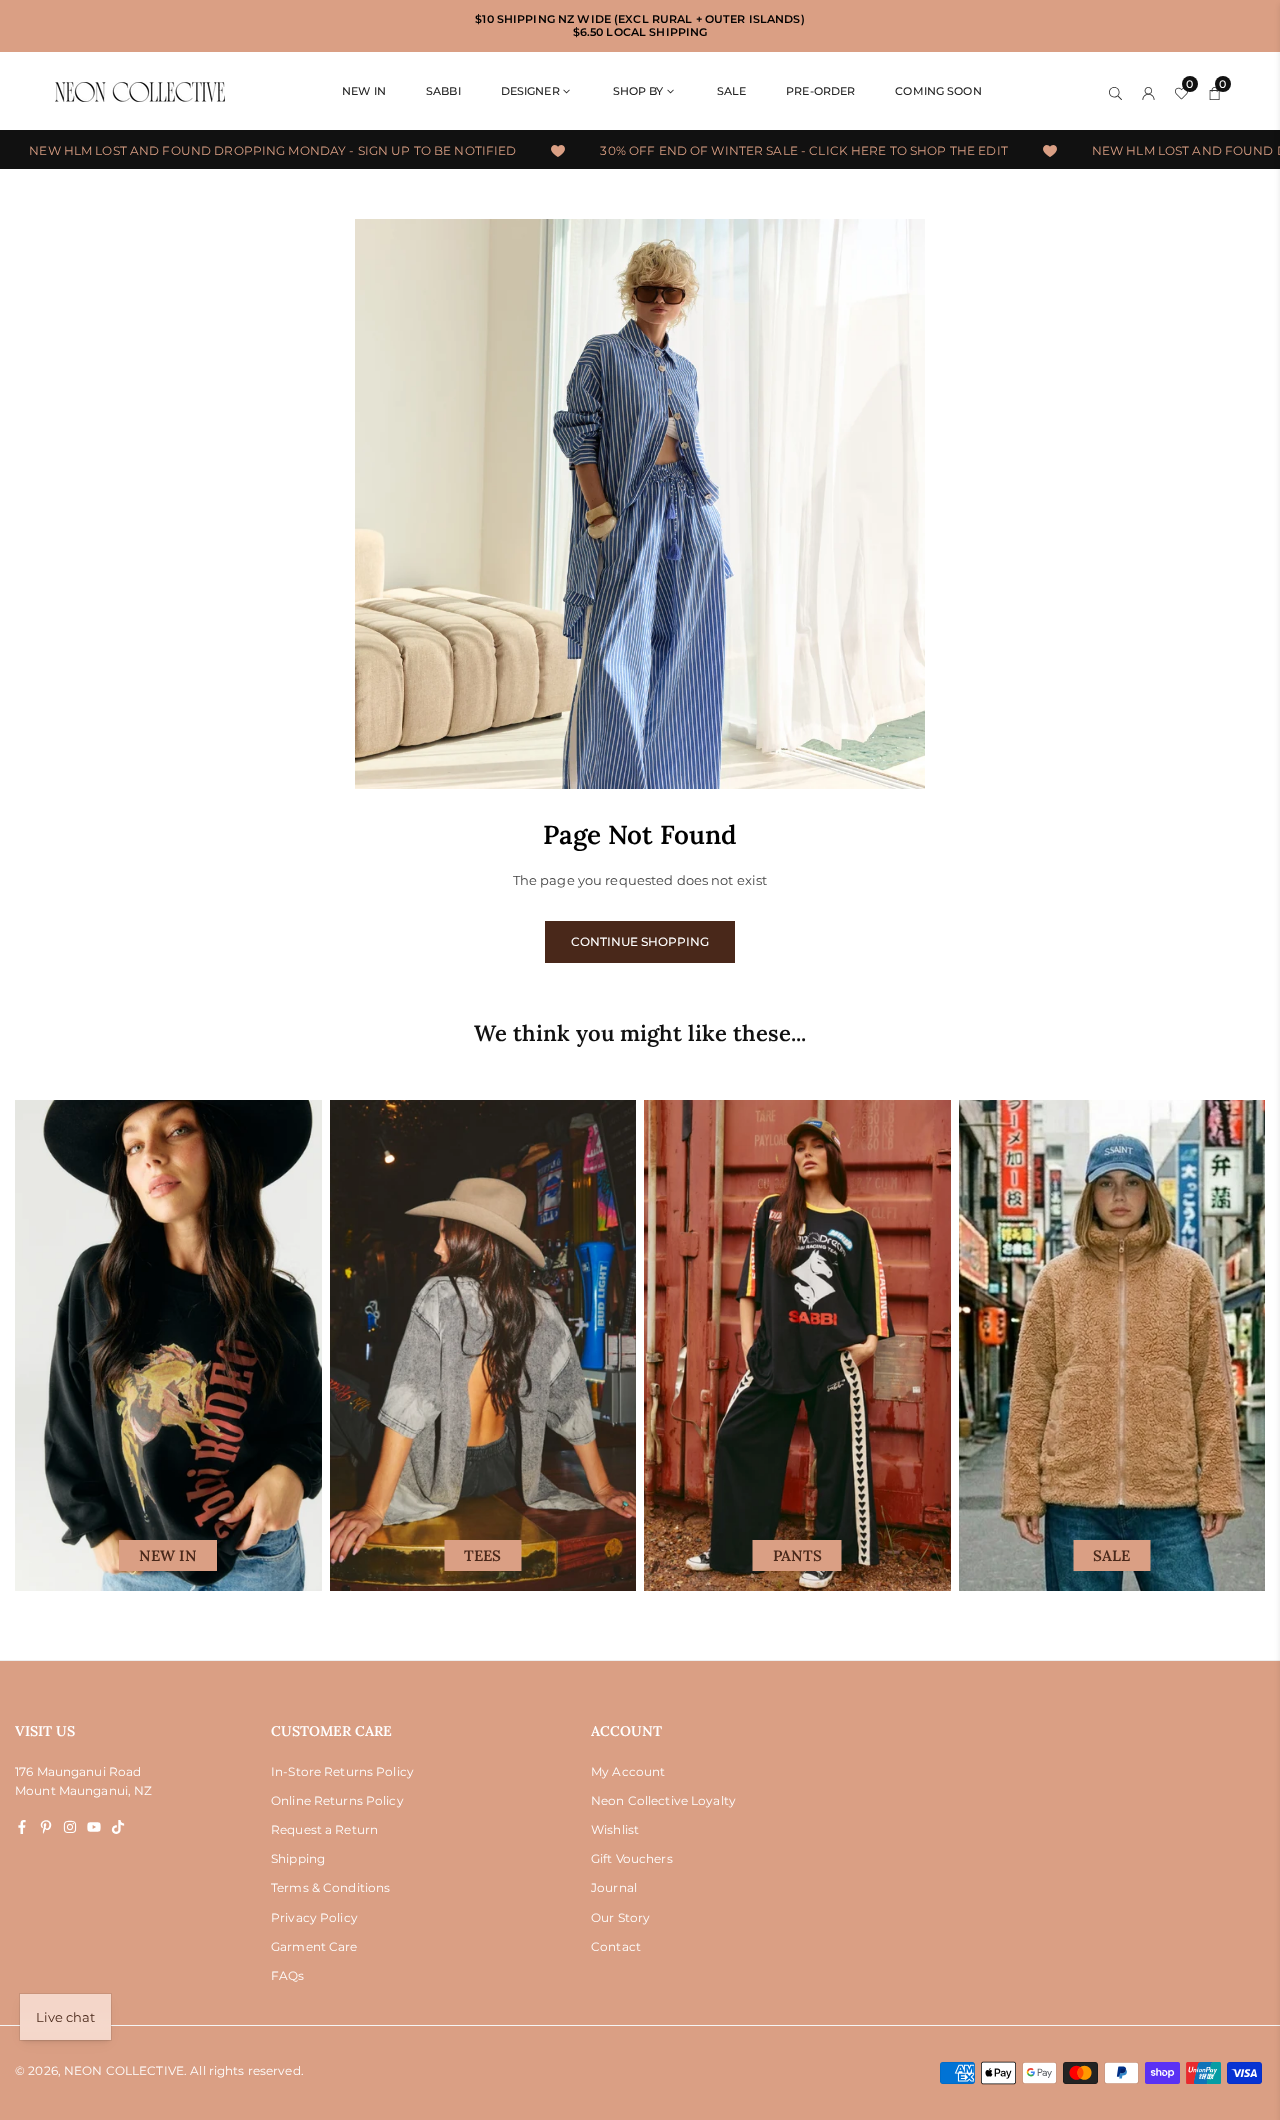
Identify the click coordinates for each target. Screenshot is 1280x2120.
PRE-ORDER (820, 91)
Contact (616, 1946)
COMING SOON (938, 91)
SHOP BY (638, 91)
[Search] (1115, 91)
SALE (732, 91)
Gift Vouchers (632, 1858)
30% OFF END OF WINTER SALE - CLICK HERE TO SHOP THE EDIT (775, 150)
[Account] (1148, 91)
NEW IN (364, 91)
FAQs (288, 1975)
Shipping (298, 1858)
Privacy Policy (314, 1917)
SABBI (443, 91)
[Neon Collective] (140, 90)
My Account (628, 1771)
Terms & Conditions (330, 1887)
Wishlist (615, 1829)
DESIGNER (530, 91)
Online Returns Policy (337, 1800)
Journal (614, 1887)
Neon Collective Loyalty (663, 1800)
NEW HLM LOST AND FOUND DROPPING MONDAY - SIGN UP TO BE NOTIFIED (243, 150)
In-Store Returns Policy (342, 1771)
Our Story (620, 1917)
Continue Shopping (640, 941)
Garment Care (314, 1946)
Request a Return (324, 1829)
